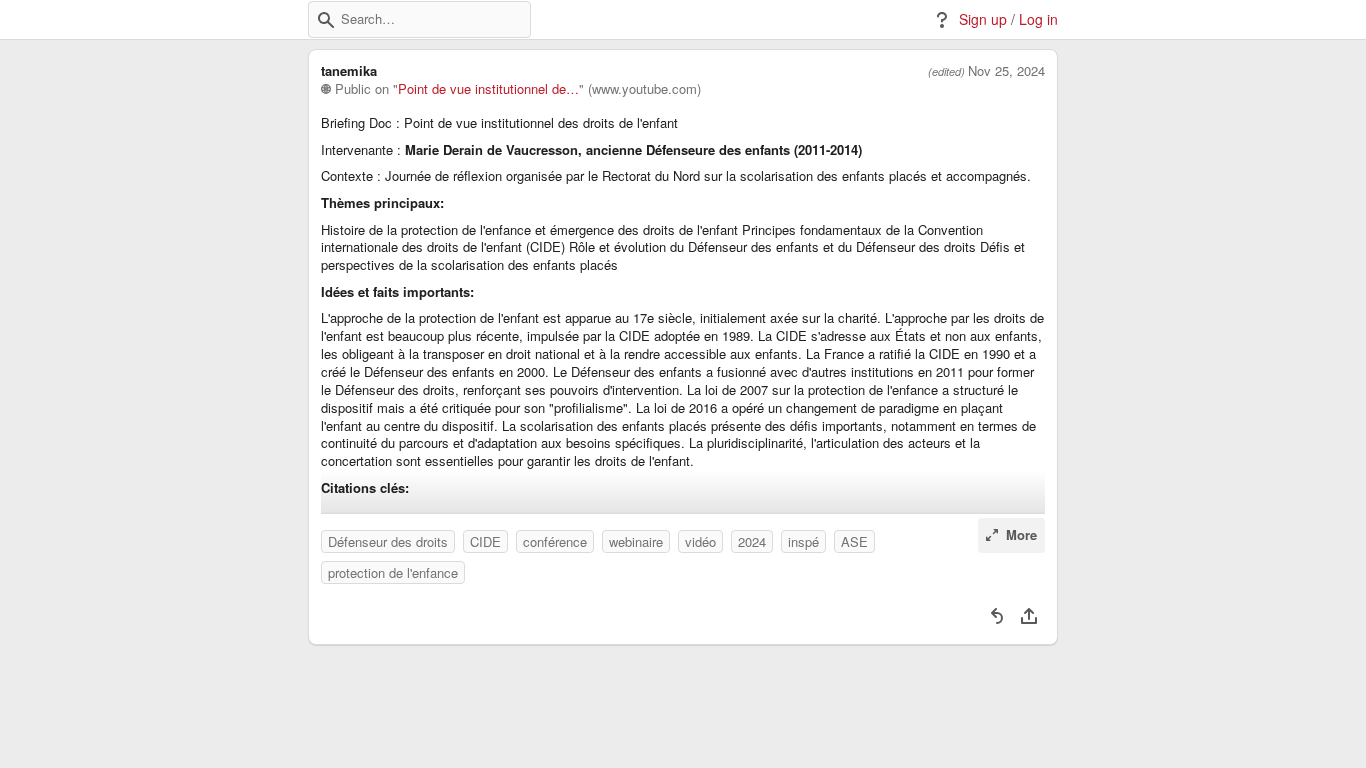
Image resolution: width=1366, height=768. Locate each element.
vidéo (700, 541)
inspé (803, 541)
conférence (555, 541)
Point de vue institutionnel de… (488, 89)
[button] (326, 20)
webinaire (636, 541)
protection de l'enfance (393, 572)
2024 (752, 541)
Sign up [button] (983, 19)
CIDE (485, 541)
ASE (854, 541)
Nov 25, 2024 (1006, 71)
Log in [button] (1038, 19)
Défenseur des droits (388, 541)
